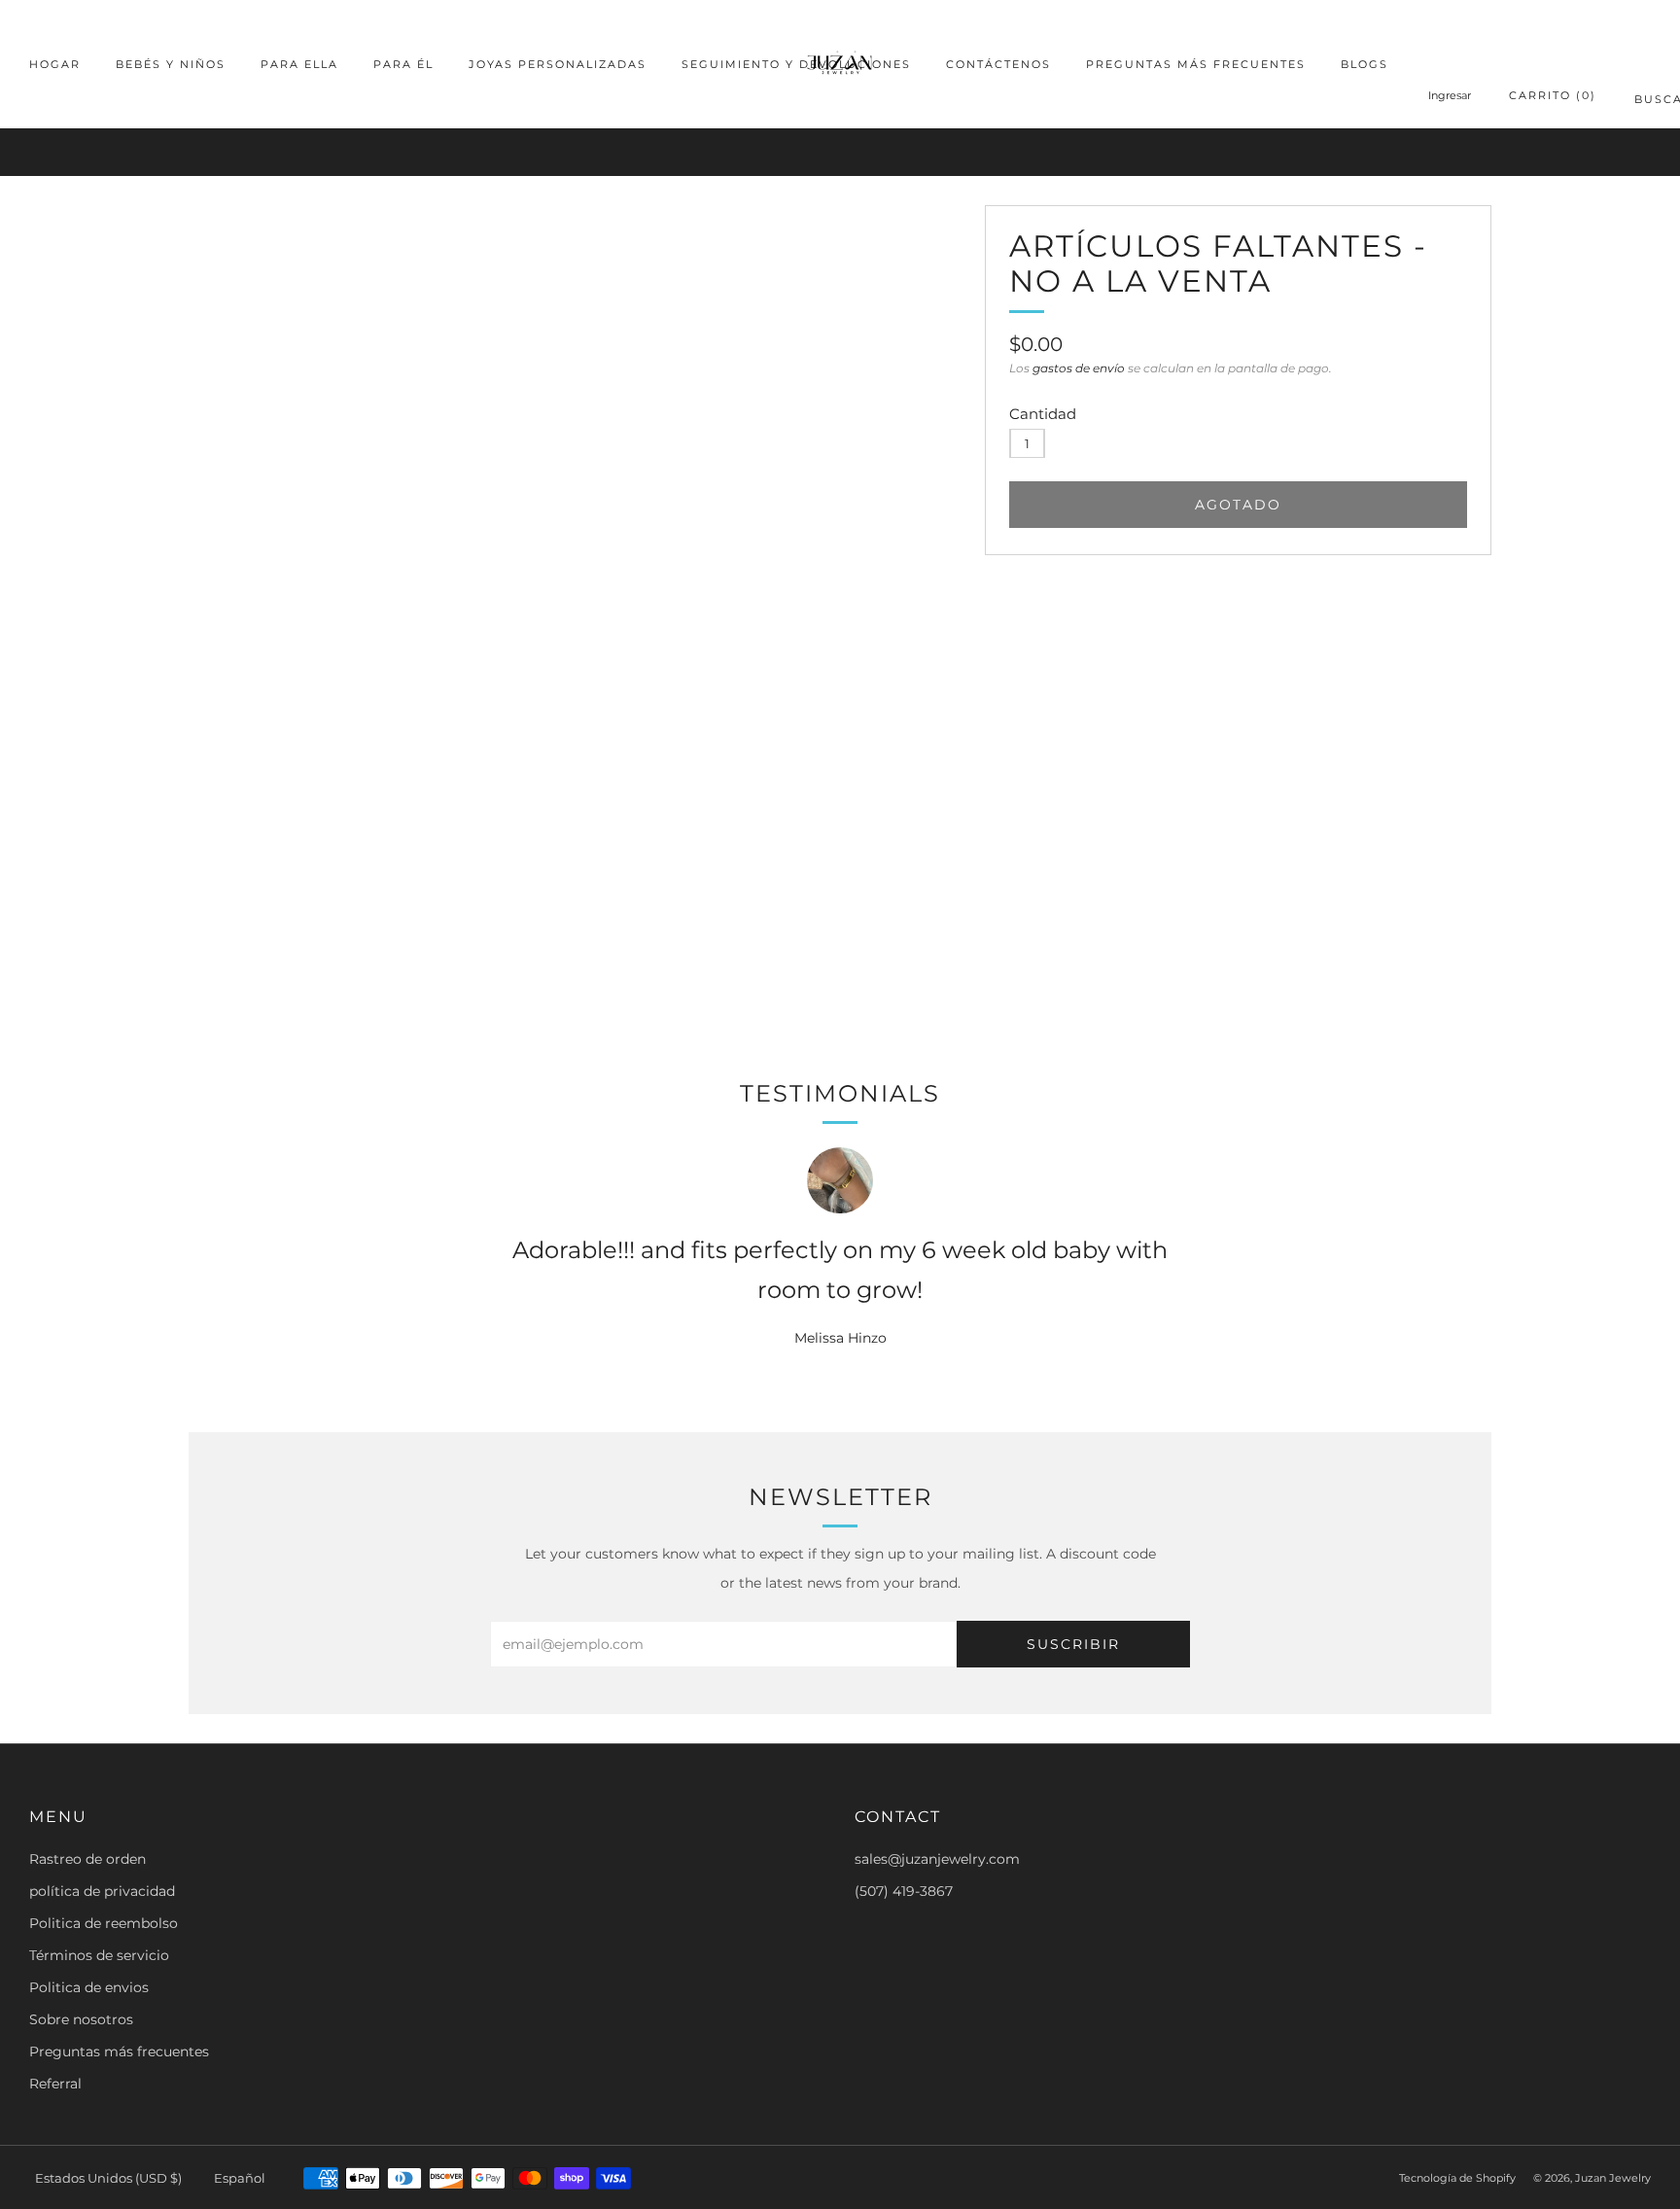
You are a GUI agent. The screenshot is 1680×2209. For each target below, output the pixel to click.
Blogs (1365, 64)
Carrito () (1553, 95)
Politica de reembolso (104, 1923)
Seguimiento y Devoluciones (796, 64)
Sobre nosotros (81, 2019)
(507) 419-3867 (904, 1891)
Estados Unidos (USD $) (108, 2178)
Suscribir (1073, 1644)
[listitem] (840, 152)
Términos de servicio (99, 1955)
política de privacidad (102, 1891)
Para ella (299, 64)
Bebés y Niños (171, 64)
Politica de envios (89, 1987)
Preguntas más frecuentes (1196, 64)
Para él (403, 64)
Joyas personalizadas (558, 64)
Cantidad (1043, 414)
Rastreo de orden (87, 1859)
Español (240, 2178)
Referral (55, 2084)
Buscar (1643, 103)
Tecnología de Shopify (1457, 2178)
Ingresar (1450, 95)
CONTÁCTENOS (998, 64)
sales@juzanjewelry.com (937, 1859)
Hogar (55, 64)
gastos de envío (1079, 368)
